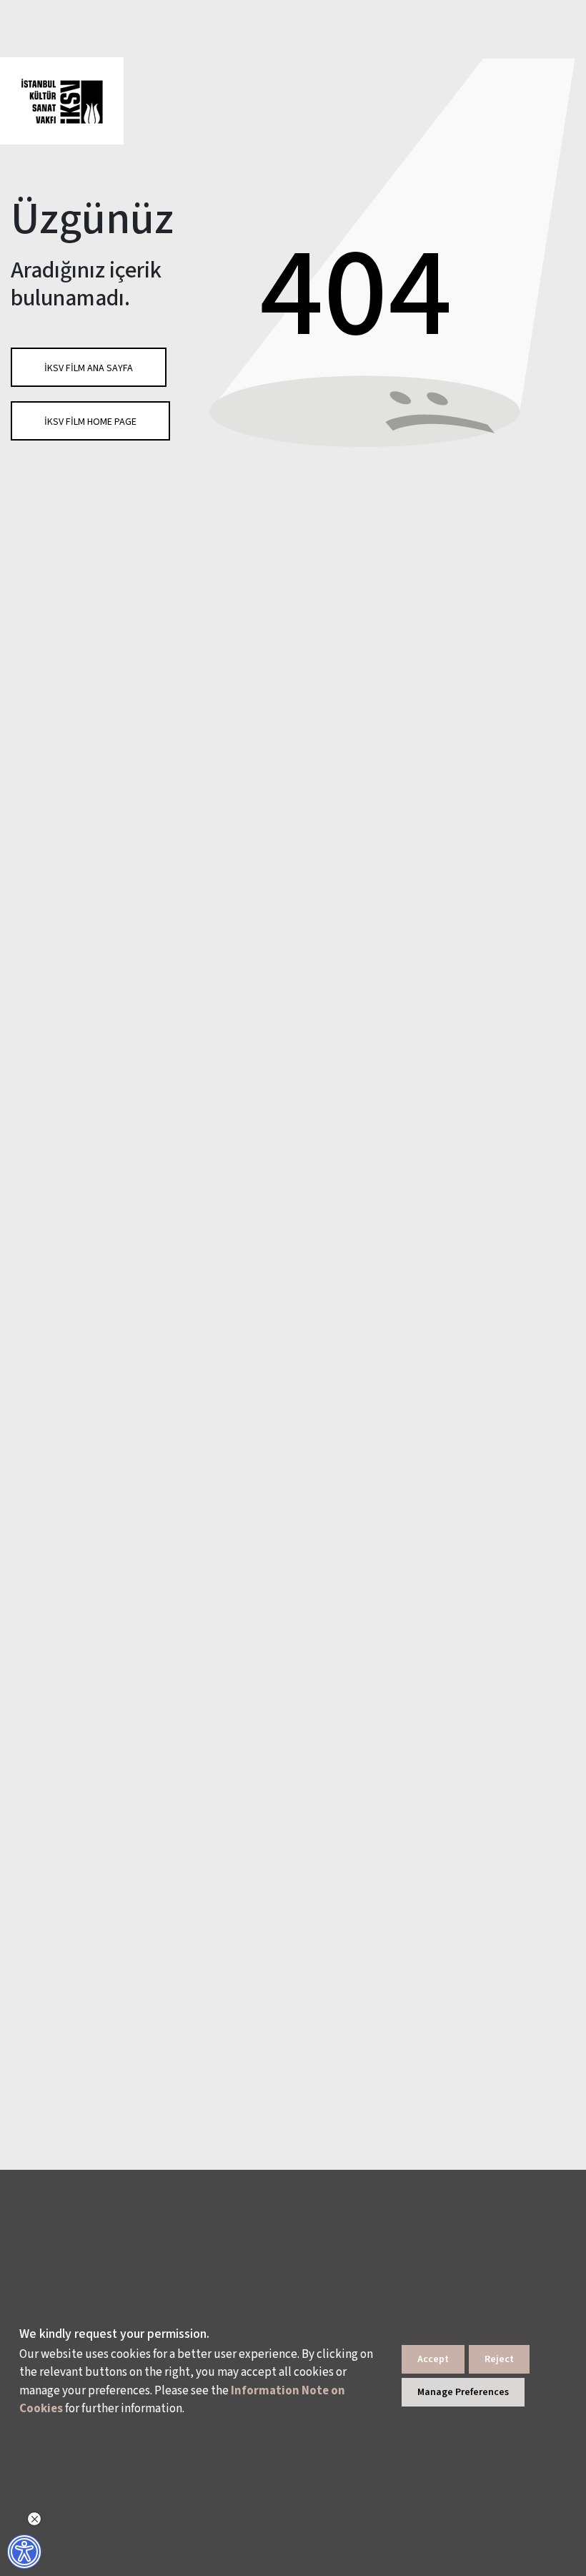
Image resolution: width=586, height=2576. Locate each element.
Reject (499, 2359)
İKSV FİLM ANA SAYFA (89, 368)
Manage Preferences (463, 2392)
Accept (433, 2359)
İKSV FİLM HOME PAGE (90, 422)
